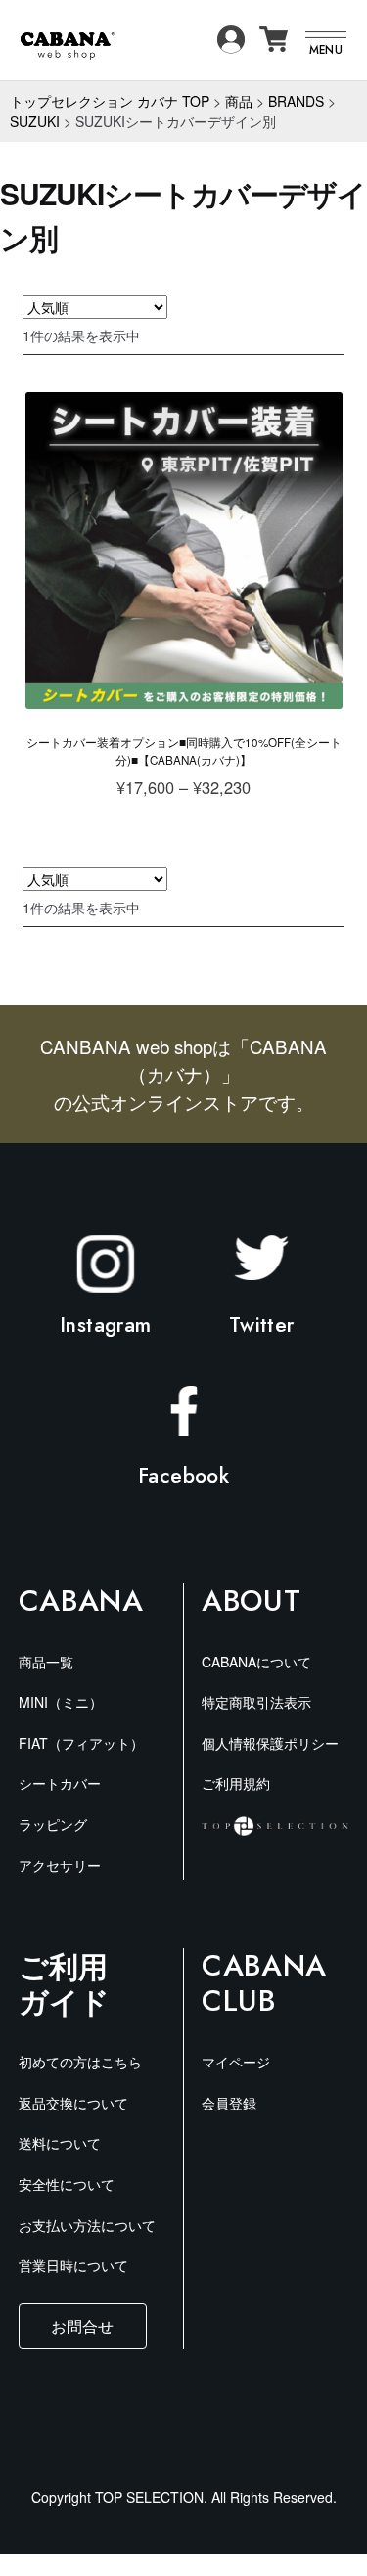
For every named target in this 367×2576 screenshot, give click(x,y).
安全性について (67, 2184)
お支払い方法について (87, 2225)
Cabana (81, 1601)
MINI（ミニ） (61, 1702)
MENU (326, 49)
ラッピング (53, 1824)
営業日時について (73, 2265)
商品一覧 (46, 1662)
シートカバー (60, 1783)
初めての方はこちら (80, 2062)
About (251, 1601)
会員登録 (229, 2103)
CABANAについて (256, 1662)
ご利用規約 (236, 1783)
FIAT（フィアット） (81, 1743)
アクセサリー (60, 1865)
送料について (60, 2143)
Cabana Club (264, 1983)
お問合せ (82, 2326)
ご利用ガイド (64, 1983)
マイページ (236, 2062)
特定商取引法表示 (256, 1702)
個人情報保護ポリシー (270, 1743)
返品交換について (73, 2103)
